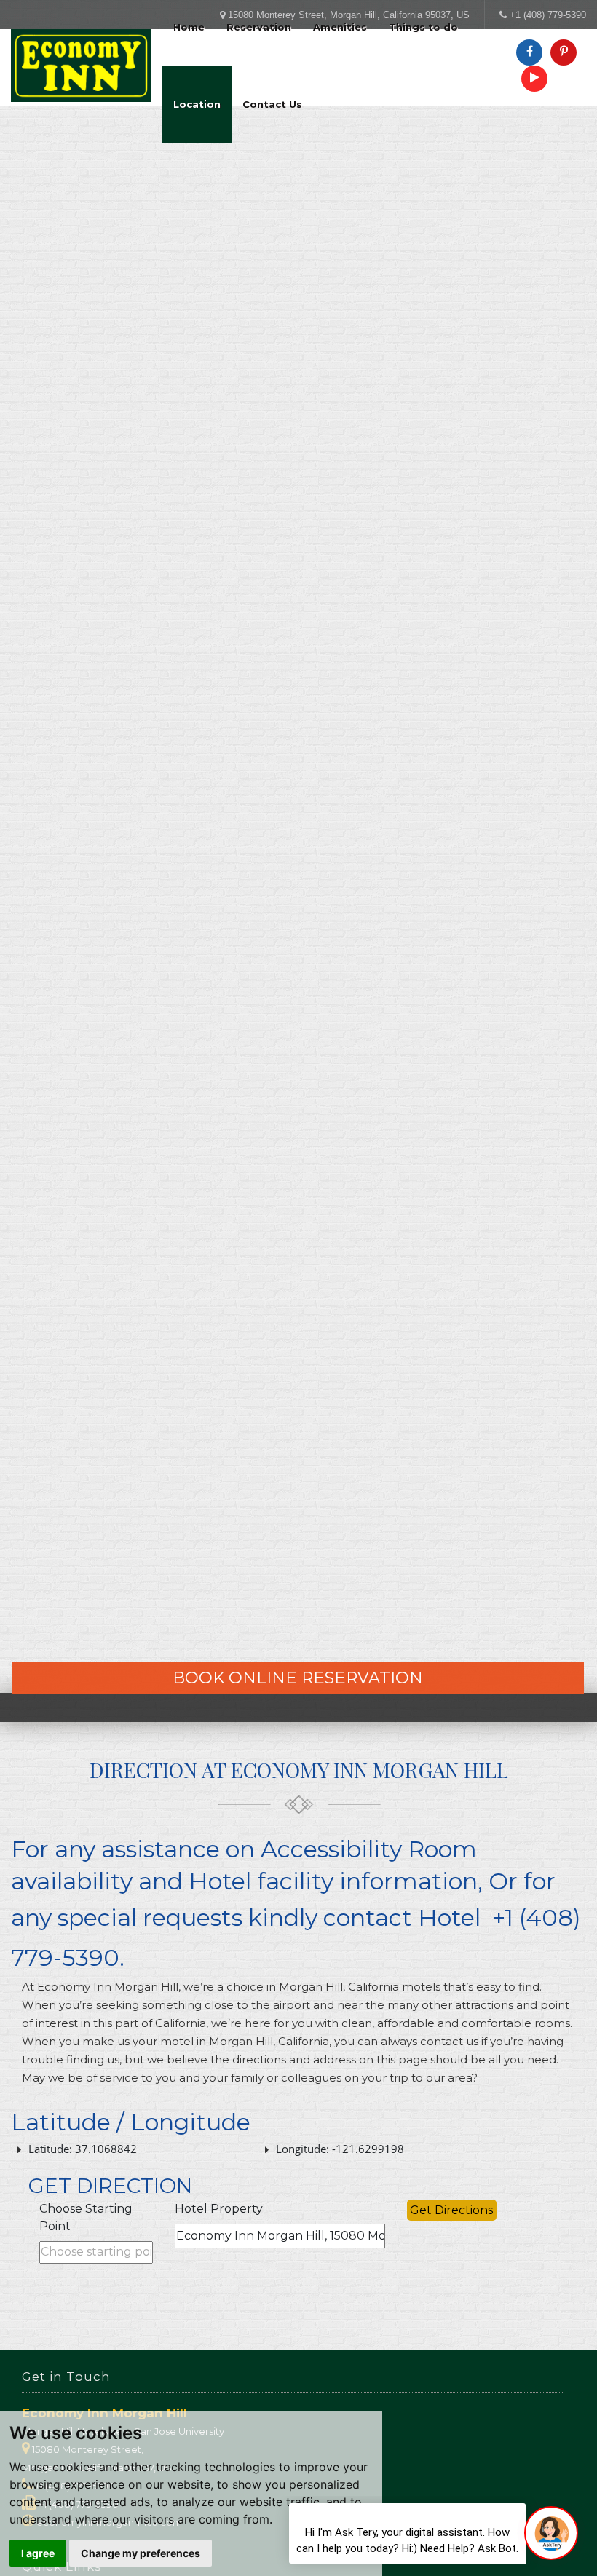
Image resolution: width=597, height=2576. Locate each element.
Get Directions (451, 2210)
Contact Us (272, 104)
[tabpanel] (298, 819)
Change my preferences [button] (141, 2553)
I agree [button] (38, 2553)
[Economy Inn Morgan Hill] (81, 66)
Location (197, 104)
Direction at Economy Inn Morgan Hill (299, 1770)
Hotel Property (219, 2209)
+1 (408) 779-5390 (548, 15)
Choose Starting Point (86, 2217)
